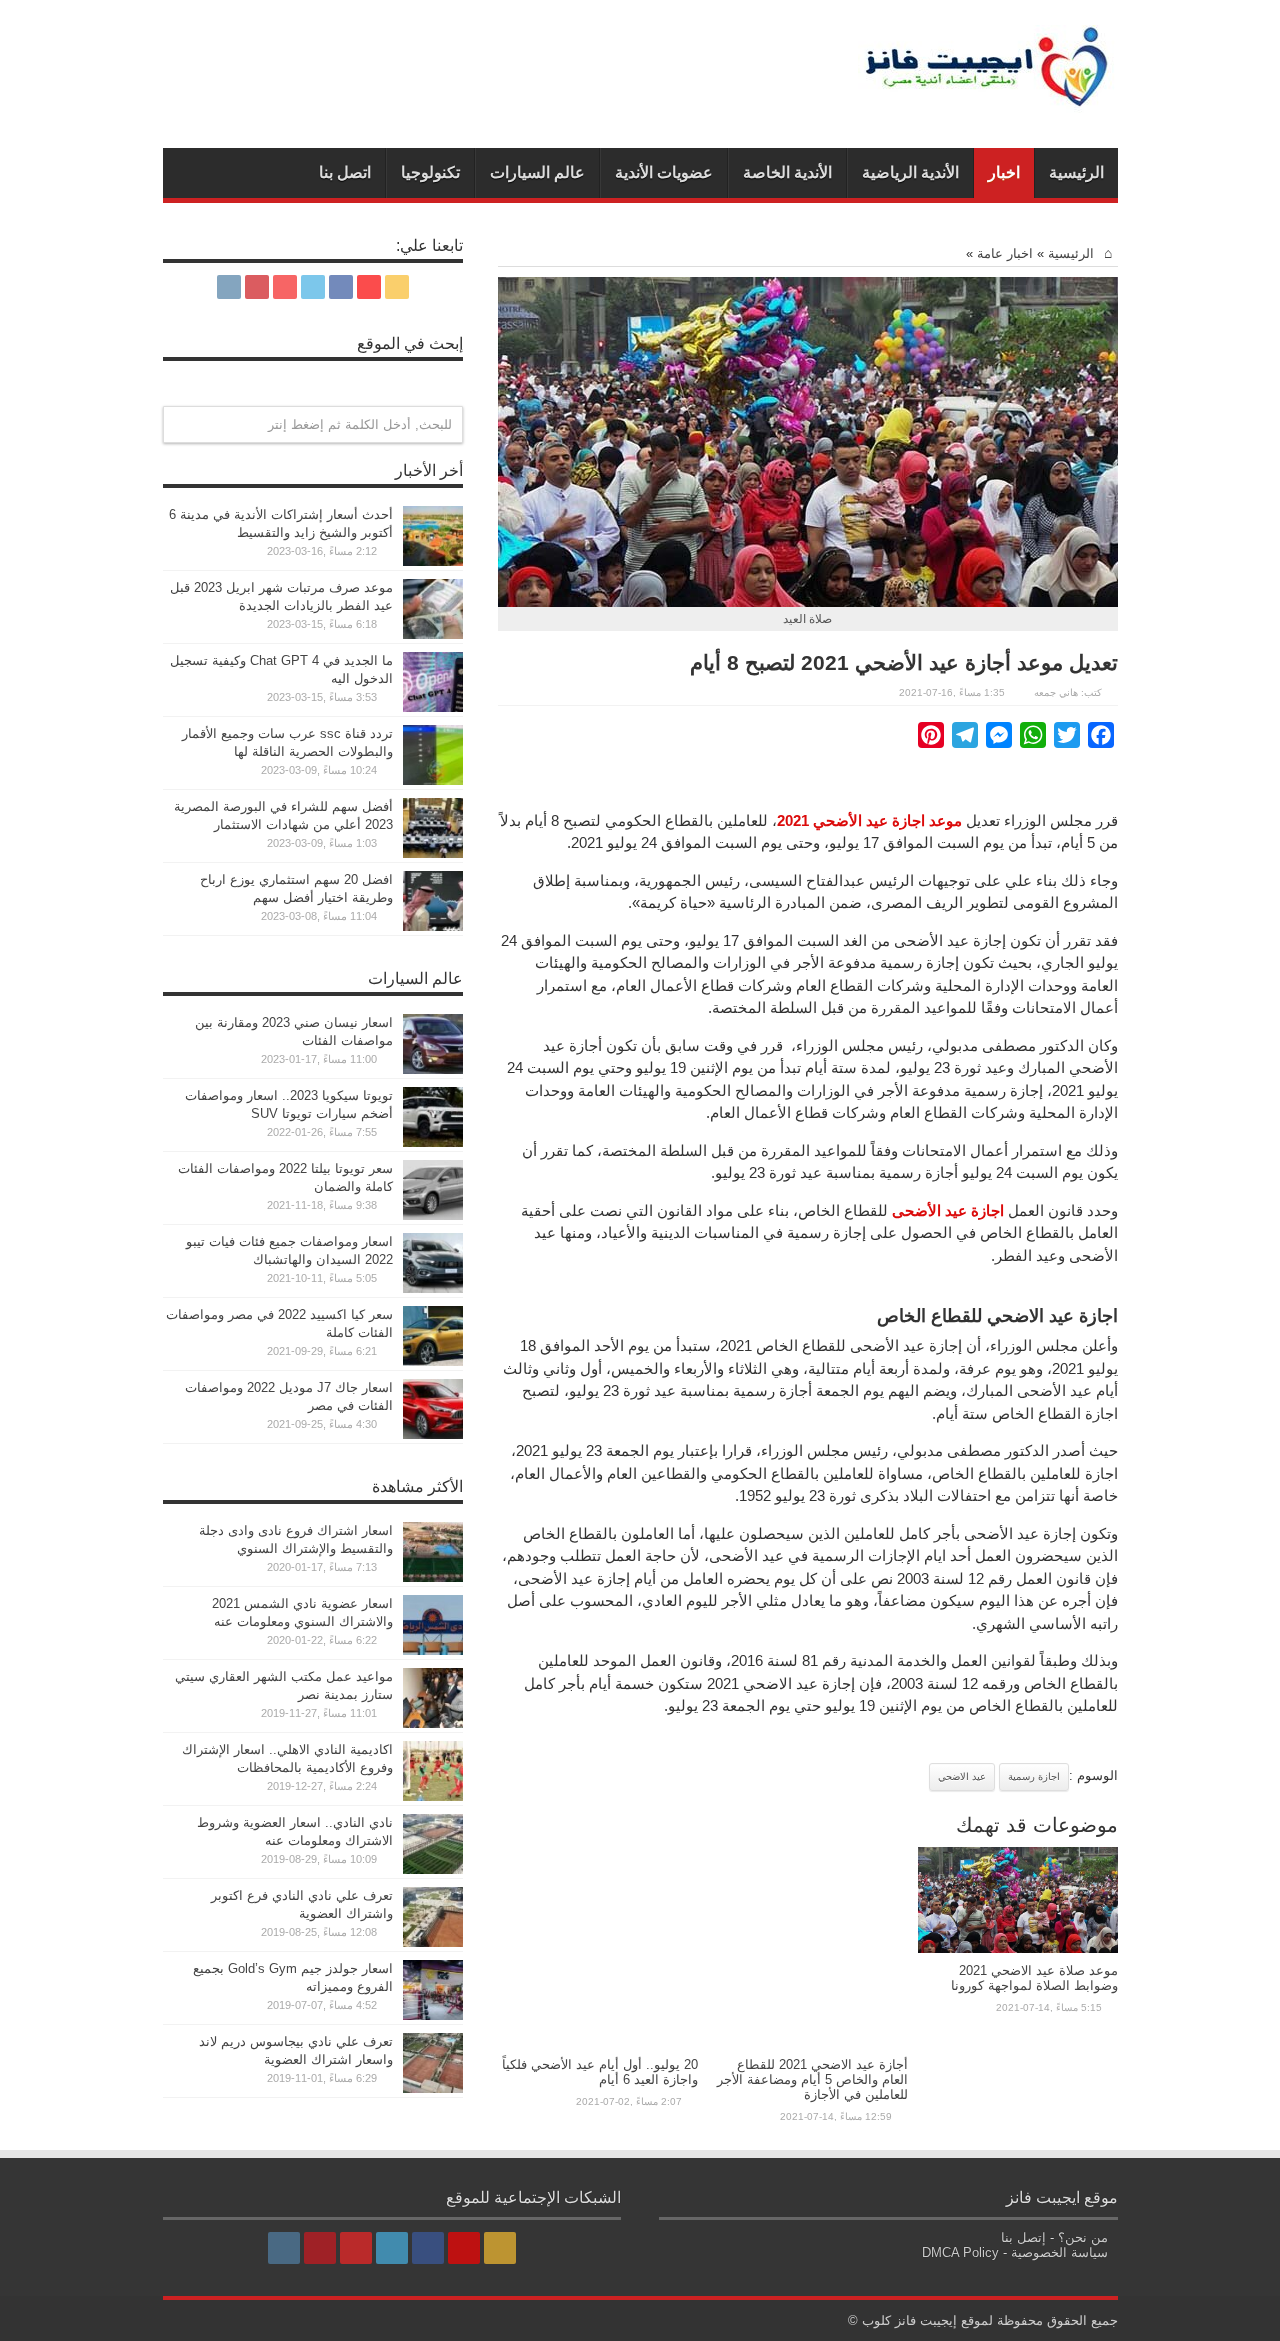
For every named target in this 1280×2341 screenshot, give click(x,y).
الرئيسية (1076, 172)
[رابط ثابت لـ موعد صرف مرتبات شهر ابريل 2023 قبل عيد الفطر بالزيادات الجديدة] (433, 634)
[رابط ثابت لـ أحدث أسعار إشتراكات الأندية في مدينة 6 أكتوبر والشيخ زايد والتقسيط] (433, 561)
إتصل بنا (1023, 2237)
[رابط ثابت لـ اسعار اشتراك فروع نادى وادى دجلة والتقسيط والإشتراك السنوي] (433, 1577)
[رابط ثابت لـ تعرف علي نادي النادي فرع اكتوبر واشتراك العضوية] (433, 1942)
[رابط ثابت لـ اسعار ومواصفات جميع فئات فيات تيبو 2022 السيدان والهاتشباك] (433, 1288)
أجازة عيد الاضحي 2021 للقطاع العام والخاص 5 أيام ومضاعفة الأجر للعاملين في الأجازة (812, 2079)
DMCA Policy (960, 2252)
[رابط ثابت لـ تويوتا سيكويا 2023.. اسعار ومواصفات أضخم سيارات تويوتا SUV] (433, 1142)
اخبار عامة (1005, 253)
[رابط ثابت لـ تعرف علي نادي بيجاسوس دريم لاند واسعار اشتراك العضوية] (433, 2088)
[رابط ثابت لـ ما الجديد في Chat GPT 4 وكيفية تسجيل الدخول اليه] (433, 707)
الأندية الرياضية (910, 172)
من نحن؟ (1083, 2237)
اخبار (1004, 172)
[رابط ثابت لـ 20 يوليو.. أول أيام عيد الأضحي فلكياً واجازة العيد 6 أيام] (598, 2042)
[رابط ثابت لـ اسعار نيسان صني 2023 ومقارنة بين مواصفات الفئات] (433, 1069)
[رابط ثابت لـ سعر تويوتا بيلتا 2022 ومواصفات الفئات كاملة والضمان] (433, 1215)
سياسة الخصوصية (1059, 2252)
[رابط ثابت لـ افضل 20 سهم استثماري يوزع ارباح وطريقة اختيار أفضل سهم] (433, 926)
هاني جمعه (1056, 692)
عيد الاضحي (962, 1776)
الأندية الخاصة (787, 172)
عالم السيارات (537, 172)
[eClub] (988, 98)
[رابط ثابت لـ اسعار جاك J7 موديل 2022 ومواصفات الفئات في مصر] (433, 1434)
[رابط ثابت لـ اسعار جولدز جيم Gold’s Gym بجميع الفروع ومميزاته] (433, 2015)
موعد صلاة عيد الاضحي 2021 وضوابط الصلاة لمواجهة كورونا (1034, 1978)
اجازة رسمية (1034, 1776)
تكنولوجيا (430, 172)
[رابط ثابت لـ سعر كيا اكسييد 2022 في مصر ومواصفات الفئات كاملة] (433, 1361)
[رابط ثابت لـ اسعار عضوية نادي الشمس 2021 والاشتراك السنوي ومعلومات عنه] (433, 1650)
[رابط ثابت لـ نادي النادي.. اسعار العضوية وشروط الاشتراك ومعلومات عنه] (433, 1869)
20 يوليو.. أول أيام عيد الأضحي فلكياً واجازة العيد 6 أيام (600, 2072)
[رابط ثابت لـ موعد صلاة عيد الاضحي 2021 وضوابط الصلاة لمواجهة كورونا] (1018, 1948)
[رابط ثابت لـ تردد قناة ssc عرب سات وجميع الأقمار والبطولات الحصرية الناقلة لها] (433, 780)
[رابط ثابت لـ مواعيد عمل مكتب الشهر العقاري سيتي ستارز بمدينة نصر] (433, 1723)
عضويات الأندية (664, 172)
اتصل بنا (345, 172)
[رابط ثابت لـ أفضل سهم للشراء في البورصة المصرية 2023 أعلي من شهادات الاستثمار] (433, 853)
